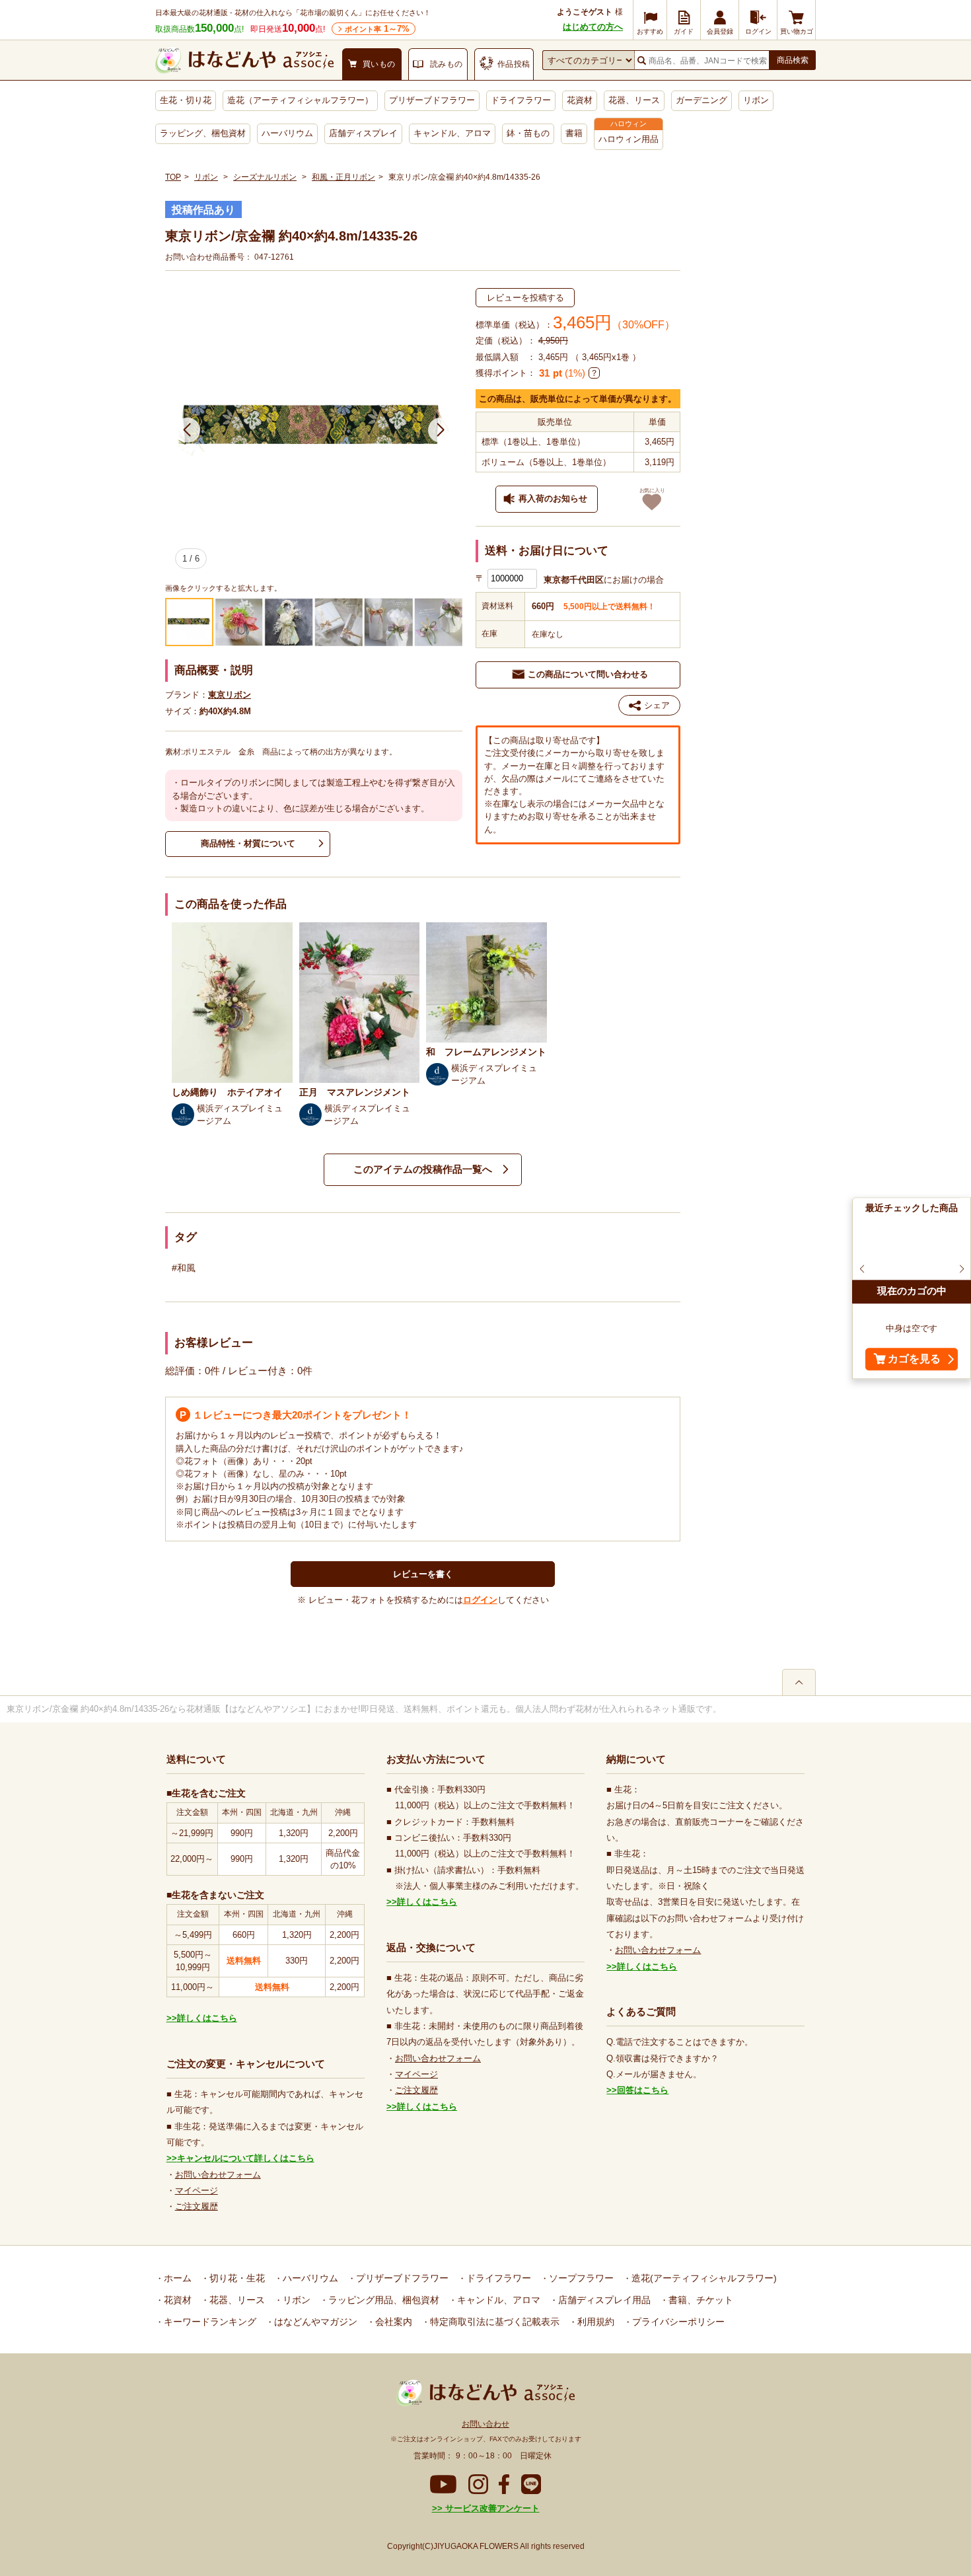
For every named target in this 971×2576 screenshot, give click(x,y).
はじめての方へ (593, 27)
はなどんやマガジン (314, 2322)
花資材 (580, 100)
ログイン (480, 1600)
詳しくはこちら (207, 2018)
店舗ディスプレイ (363, 133)
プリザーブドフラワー (432, 100)
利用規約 (594, 2322)
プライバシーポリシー (677, 2322)
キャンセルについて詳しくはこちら (246, 2158)
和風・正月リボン (343, 177)
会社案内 (392, 2322)
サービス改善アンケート (491, 2508)
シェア (657, 705)
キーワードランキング (209, 2322)
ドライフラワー (521, 100)
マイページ (197, 2190)
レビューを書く (423, 1574)
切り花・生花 (236, 2278)
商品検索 (793, 60)
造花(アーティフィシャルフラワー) (703, 2278)
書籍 (574, 133)
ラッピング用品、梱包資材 (382, 2300)
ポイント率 (377, 29)
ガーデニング (701, 100)
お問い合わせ (485, 2424)
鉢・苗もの (528, 133)
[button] (187, 430)
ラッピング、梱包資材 (203, 133)
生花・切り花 (186, 100)
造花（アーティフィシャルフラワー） (300, 100)
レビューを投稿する (525, 298)
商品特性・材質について (248, 843)
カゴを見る (914, 1359)
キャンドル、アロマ (452, 133)
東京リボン (230, 695)
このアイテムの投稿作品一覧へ (423, 1169)
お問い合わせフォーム (218, 2175)
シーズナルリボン (265, 177)
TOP (173, 177)
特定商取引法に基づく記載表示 (493, 2322)
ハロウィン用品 (629, 139)
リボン (756, 100)
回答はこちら (643, 2090)
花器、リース (634, 100)
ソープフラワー (580, 2278)
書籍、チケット (700, 2300)
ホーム (176, 2278)
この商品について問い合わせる (588, 674)
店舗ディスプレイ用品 (603, 2300)
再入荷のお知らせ (553, 498)
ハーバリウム (287, 133)
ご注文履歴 (197, 2206)
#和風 (184, 1268)
